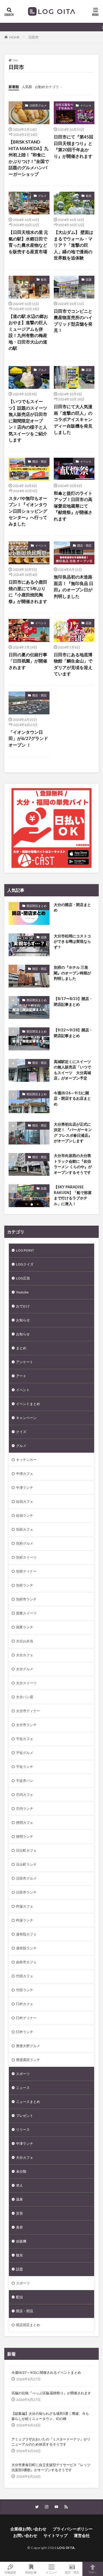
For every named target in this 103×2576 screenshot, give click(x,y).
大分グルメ (25, 1669)
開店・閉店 (39, 461)
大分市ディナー (28, 1711)
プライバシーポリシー (73, 2529)
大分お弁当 (25, 1641)
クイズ (21, 1432)
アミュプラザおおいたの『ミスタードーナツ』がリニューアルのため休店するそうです (51, 2442)
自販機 (21, 2241)
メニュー (51, 2572)
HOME (14, 37)
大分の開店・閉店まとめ (72, 907)
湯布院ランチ (26, 1948)
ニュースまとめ (28, 2102)
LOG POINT (25, 1250)
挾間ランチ (25, 1836)
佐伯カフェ (25, 1501)
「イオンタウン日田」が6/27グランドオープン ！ (28, 738)
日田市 (33, 37)
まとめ (21, 1348)
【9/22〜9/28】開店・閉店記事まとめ (73, 1033)
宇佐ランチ (25, 1767)
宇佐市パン (25, 1781)
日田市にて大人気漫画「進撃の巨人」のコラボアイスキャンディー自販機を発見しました (73, 419)
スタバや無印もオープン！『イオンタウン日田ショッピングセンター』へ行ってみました (28, 511)
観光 (89, 196)
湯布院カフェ (26, 1934)
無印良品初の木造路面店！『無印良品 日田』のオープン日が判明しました (74, 586)
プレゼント (25, 2116)
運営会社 (82, 2535)
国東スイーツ (26, 1613)
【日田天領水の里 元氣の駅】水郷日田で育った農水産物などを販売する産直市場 (28, 242)
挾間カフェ (25, 1822)
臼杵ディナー (26, 2018)
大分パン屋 (25, 1697)
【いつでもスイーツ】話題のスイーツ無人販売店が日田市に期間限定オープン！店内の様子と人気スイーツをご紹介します (28, 421)
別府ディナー (26, 1571)
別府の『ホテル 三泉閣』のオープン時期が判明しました (72, 973)
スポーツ (23, 2074)
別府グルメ (25, 1543)
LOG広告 (23, 1278)
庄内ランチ (25, 1809)
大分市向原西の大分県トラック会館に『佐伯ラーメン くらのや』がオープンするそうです (73, 1164)
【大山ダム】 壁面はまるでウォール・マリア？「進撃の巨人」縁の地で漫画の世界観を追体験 (74, 245)
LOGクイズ (25, 1264)
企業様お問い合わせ (28, 2529)
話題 (89, 279)
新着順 (14, 87)
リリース (23, 2130)
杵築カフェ (25, 1906)
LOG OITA (66, 2548)
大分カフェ (25, 1655)
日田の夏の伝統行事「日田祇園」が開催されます (28, 661)
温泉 (19, 2199)
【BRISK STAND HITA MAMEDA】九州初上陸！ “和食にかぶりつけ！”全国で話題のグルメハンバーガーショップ (29, 158)
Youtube (22, 1292)
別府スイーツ (26, 1557)
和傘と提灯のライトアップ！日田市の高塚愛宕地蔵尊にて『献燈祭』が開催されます (73, 506)
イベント (86, 105)
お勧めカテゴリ (47, 87)
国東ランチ (25, 1627)
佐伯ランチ (25, 1515)
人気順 (27, 87)
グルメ (42, 196)
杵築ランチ (25, 1920)
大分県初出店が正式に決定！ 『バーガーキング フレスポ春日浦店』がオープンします (73, 1133)
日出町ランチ (26, 1864)
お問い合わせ (25, 2535)
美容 (19, 2227)
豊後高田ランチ (28, 2060)
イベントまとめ (28, 1404)
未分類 (21, 2171)
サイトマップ (56, 2535)
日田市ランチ (26, 1892)
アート (21, 1376)
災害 (19, 2213)
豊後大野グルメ (28, 2046)
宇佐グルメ (25, 1753)
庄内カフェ (25, 1795)
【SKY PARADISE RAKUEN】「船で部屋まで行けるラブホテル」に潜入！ (73, 1195)
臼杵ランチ (25, 2032)
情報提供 (10, 2572)
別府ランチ (25, 1585)
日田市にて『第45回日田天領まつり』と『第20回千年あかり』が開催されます (74, 146)
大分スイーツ (26, 1683)
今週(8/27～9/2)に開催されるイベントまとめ (46, 2372)
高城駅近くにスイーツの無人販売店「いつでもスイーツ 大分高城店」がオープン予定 (72, 1070)
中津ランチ (25, 1488)
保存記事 (31, 2572)
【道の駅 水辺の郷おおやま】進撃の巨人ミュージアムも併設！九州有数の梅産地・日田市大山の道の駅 (28, 332)
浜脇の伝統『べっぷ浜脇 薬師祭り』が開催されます (51, 2393)
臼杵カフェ (25, 2004)
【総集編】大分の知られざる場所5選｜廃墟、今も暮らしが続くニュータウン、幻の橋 (50, 2416)
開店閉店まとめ (37, 906)
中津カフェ (25, 1474)
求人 (19, 2185)
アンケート (25, 1362)
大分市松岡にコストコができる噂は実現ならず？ (72, 942)
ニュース (23, 2088)
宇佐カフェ (25, 1739)
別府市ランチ (26, 1599)
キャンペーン (26, 1418)
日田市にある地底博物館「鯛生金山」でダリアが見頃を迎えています (73, 664)
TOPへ (93, 2572)
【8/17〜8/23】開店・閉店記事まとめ (73, 1001)
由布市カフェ (26, 1962)
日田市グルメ (38, 105)
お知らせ (23, 1320)
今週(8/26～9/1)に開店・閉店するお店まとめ (72, 1098)
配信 (19, 2297)
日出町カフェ (26, 1850)
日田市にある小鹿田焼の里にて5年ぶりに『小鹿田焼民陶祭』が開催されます (28, 592)
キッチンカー (26, 1460)
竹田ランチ (25, 1990)
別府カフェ (25, 1529)
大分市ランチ (26, 1725)
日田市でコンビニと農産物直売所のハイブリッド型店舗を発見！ (73, 321)
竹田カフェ (25, 1976)
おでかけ (23, 1306)
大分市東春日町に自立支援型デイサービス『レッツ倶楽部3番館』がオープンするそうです (51, 2467)
